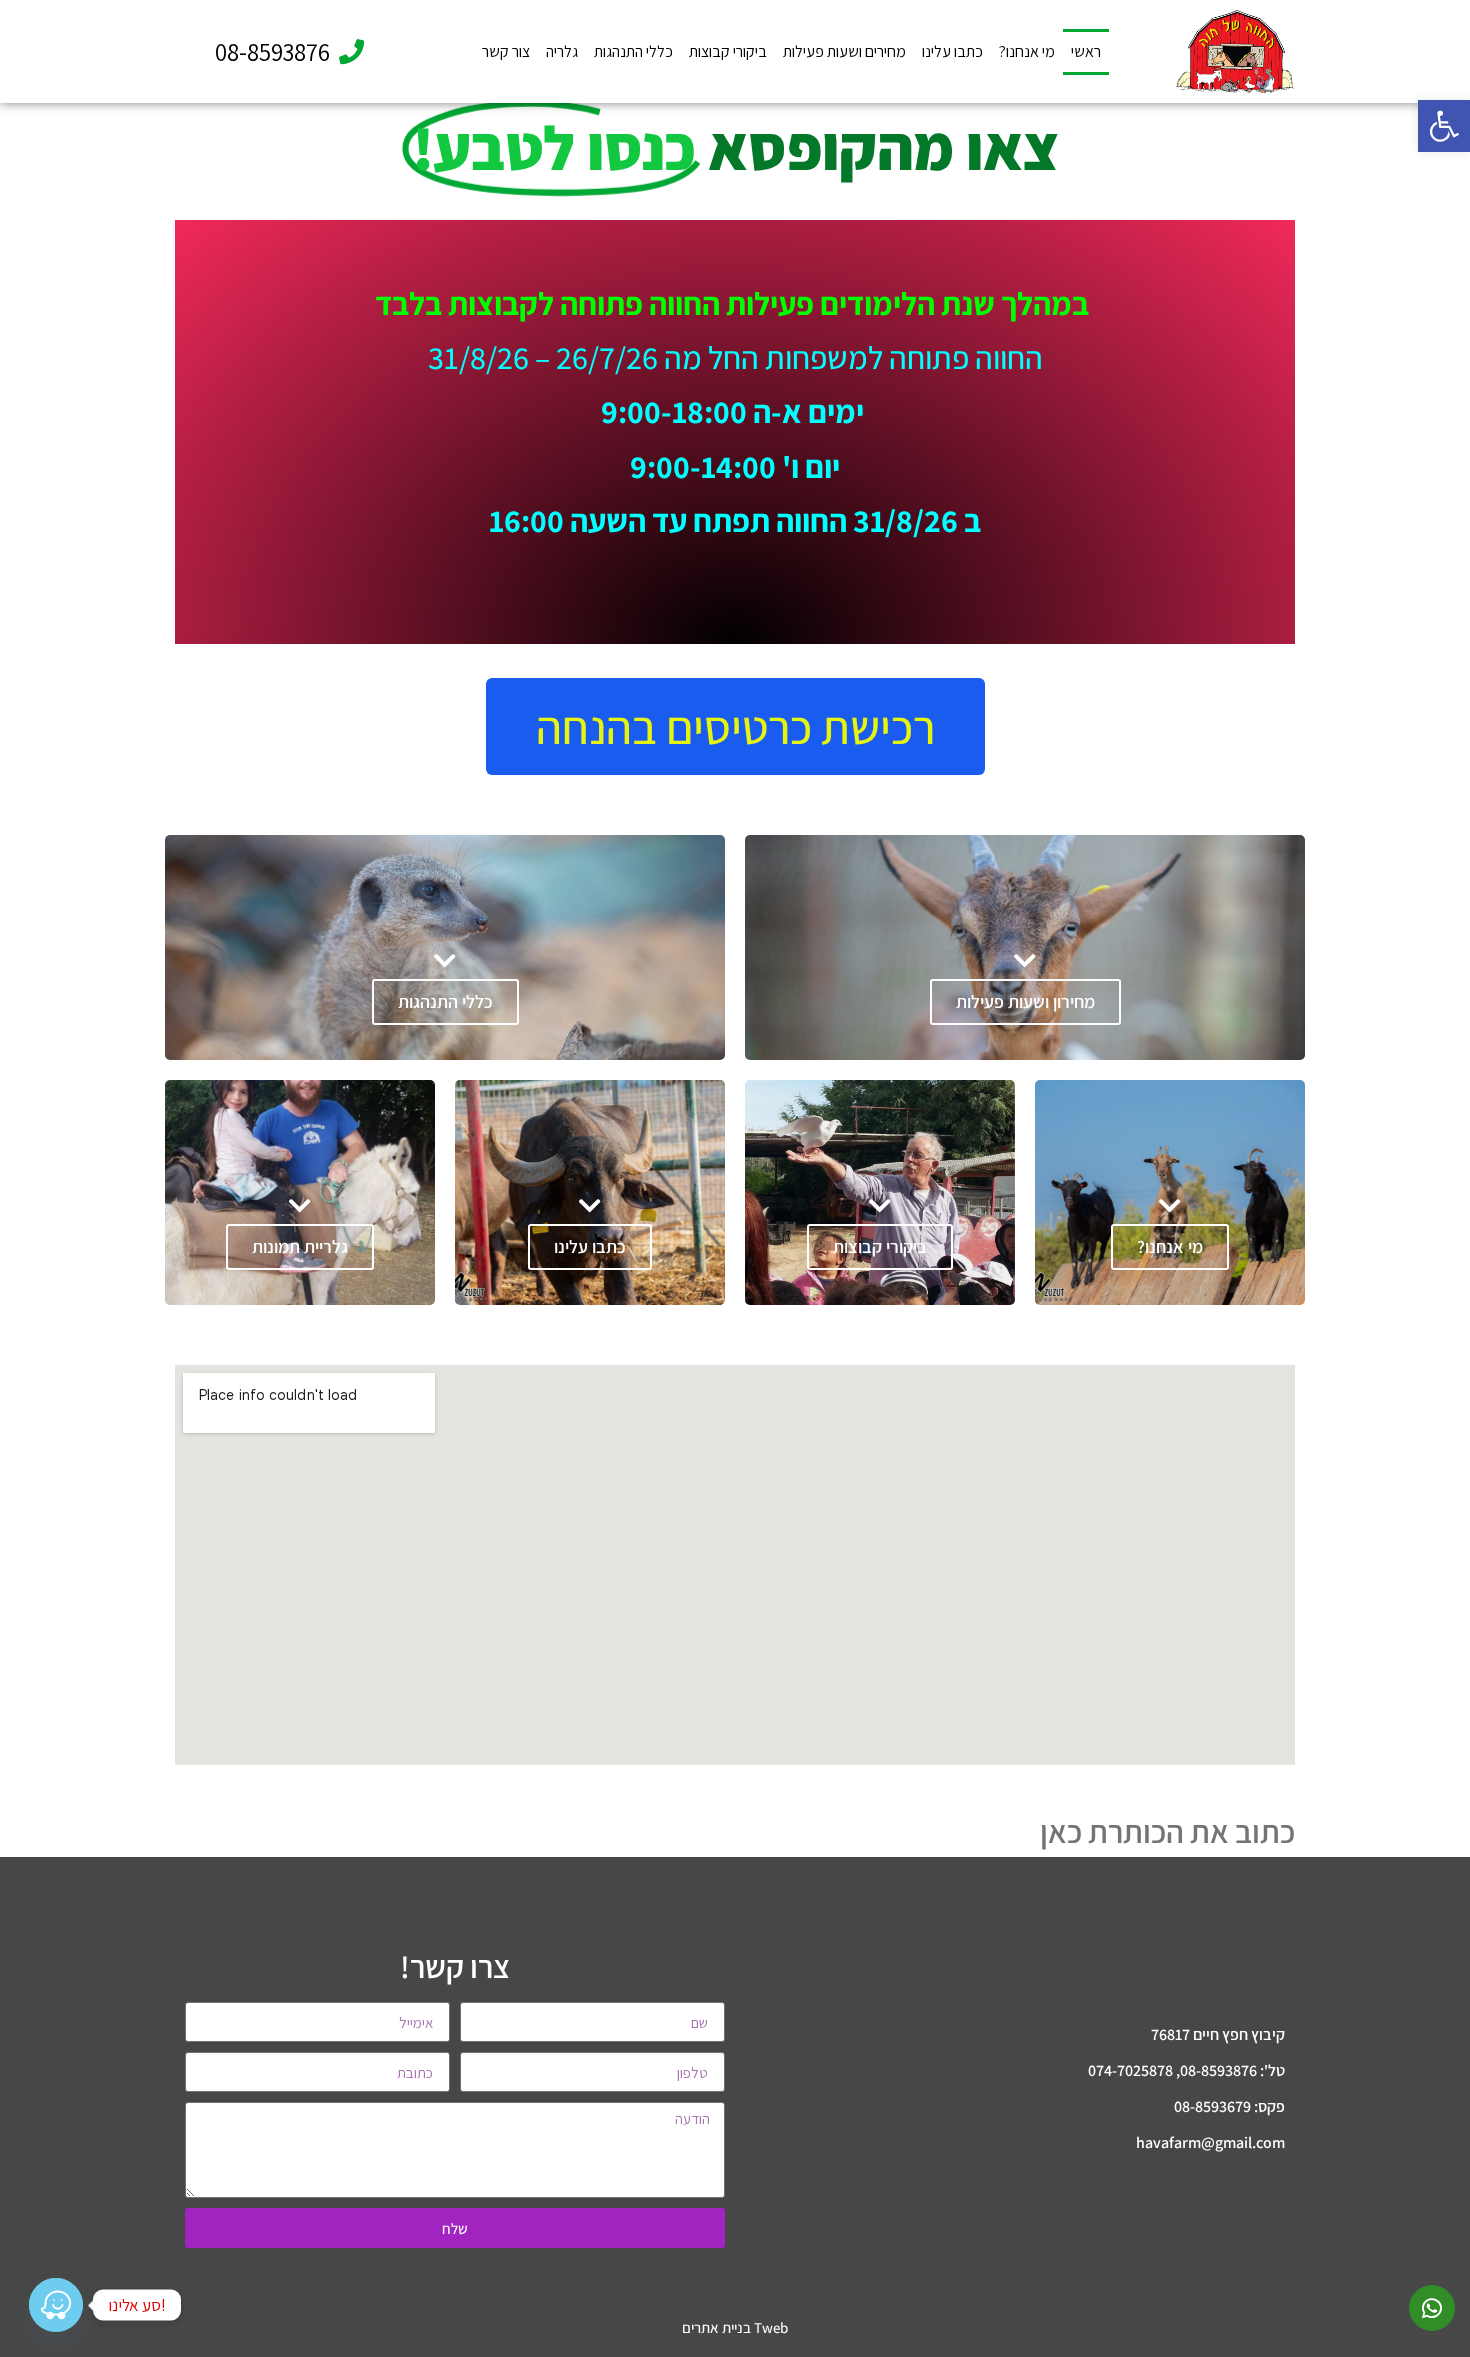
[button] (1444, 126)
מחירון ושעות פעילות (1025, 1001)
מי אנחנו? (1027, 51)
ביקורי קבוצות (728, 51)
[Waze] (56, 2305)
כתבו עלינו (952, 51)
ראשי (1086, 51)
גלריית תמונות (300, 1246)
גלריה (562, 51)
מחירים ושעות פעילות (844, 51)
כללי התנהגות (633, 51)
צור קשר (506, 51)
